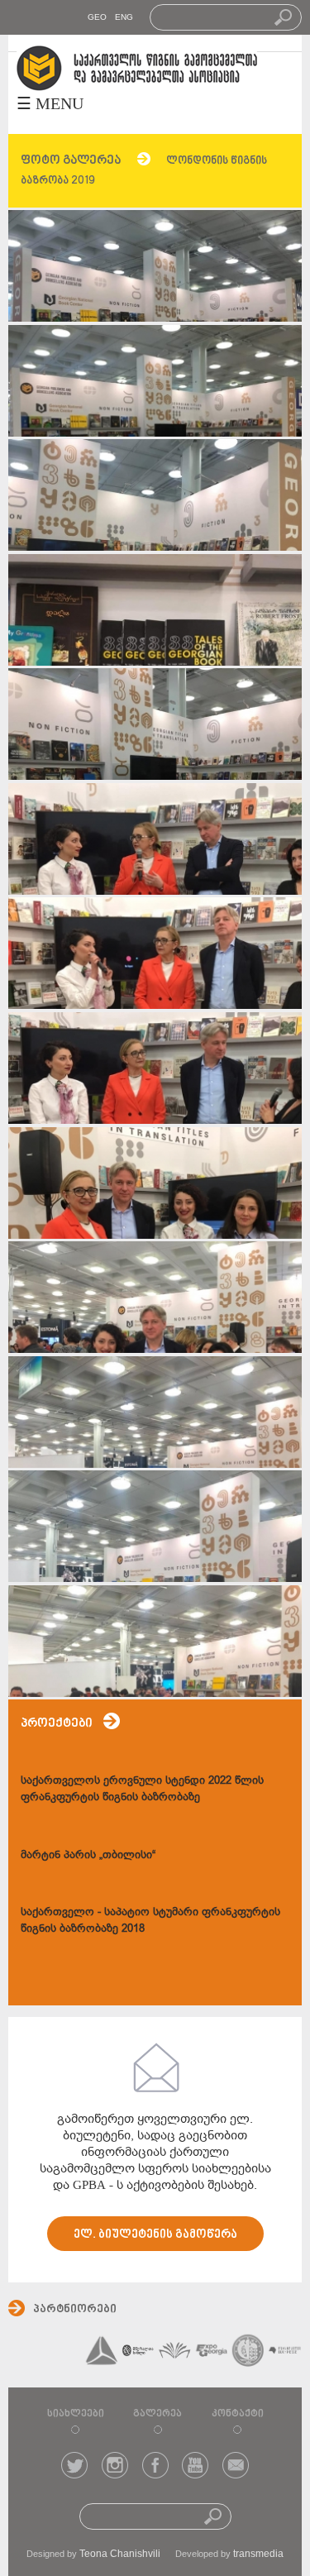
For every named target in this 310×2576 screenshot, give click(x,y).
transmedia (258, 2554)
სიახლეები (76, 2414)
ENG (124, 17)
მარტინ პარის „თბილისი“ (88, 1854)
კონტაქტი (238, 2414)
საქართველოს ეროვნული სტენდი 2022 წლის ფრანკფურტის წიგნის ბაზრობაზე (142, 1788)
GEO (97, 17)
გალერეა (157, 2414)
